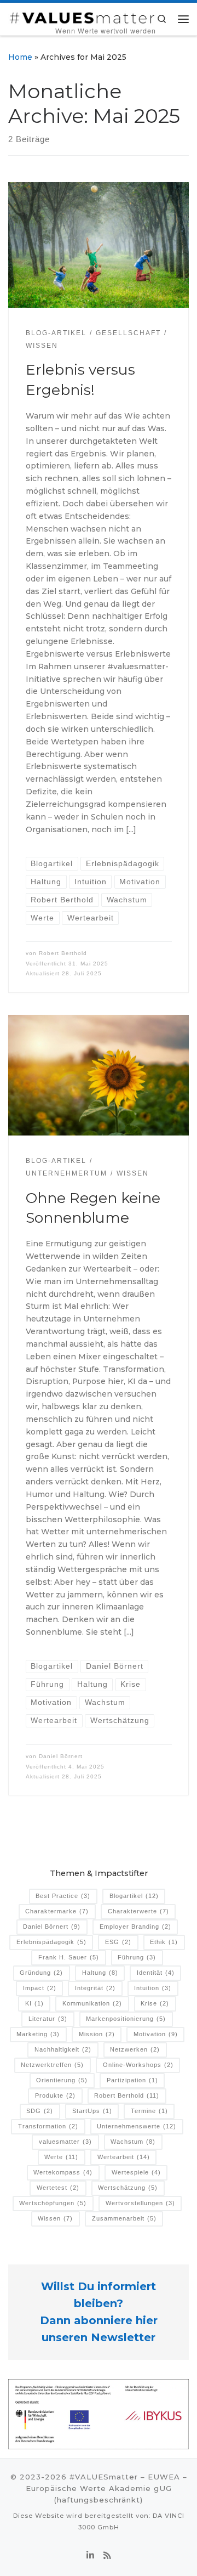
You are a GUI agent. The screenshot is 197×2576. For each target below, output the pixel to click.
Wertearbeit (124, 2157)
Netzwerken (135, 2049)
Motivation (156, 2034)
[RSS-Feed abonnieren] (107, 2556)
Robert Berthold (63, 953)
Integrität (95, 1988)
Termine (149, 2111)
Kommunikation (92, 2003)
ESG (118, 1942)
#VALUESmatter (104, 2477)
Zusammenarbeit (124, 2218)
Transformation (48, 2126)
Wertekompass (63, 2172)
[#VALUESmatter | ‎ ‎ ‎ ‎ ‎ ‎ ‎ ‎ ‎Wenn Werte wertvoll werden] (82, 16)
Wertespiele (136, 2172)
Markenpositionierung (126, 2019)
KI (34, 2003)
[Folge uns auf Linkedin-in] (90, 2556)
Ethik (164, 1942)
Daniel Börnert (61, 1756)
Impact (40, 1988)
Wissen (55, 2218)
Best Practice (63, 1896)
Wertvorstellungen (140, 2203)
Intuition (153, 1988)
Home (20, 57)
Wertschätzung (128, 2188)
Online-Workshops (138, 2065)
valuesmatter (65, 2142)
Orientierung (62, 2080)
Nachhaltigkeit (63, 2049)
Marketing (38, 2034)
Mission (97, 2034)
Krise (155, 2003)
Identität (156, 1973)
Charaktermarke (57, 1911)
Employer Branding (135, 1927)
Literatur (48, 2019)
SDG (40, 2111)
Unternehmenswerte (137, 2126)
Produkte (55, 2095)
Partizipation (132, 2080)
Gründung (41, 1973)
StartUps (92, 2111)
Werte (61, 2157)
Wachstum (133, 2142)
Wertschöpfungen (53, 2203)
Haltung (100, 1973)
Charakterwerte (138, 1911)
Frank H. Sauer (69, 1957)
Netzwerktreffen (52, 2065)
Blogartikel (134, 1896)
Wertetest (58, 2188)
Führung (137, 1957)
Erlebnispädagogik (51, 1942)
